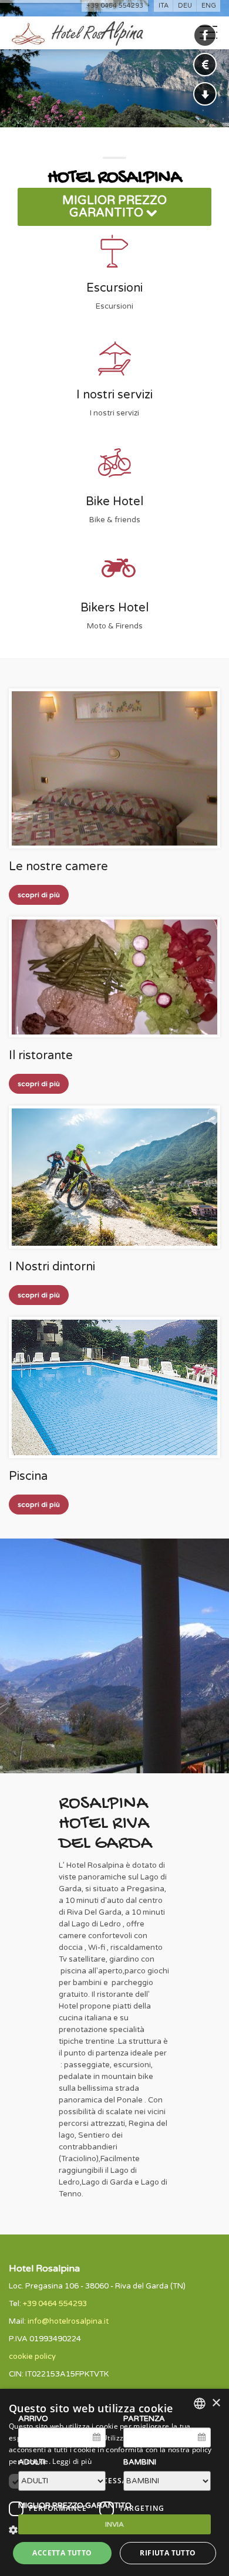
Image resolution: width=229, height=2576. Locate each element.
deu (185, 6)
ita (164, 6)
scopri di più (39, 895)
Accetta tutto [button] (62, 2553)
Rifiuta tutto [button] (168, 2553)
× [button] (216, 2403)
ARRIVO (33, 2419)
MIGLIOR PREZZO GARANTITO (114, 207)
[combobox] (200, 2403)
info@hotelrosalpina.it (68, 2321)
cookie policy (32, 2357)
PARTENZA (144, 2419)
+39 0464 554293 (115, 6)
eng (209, 6)
